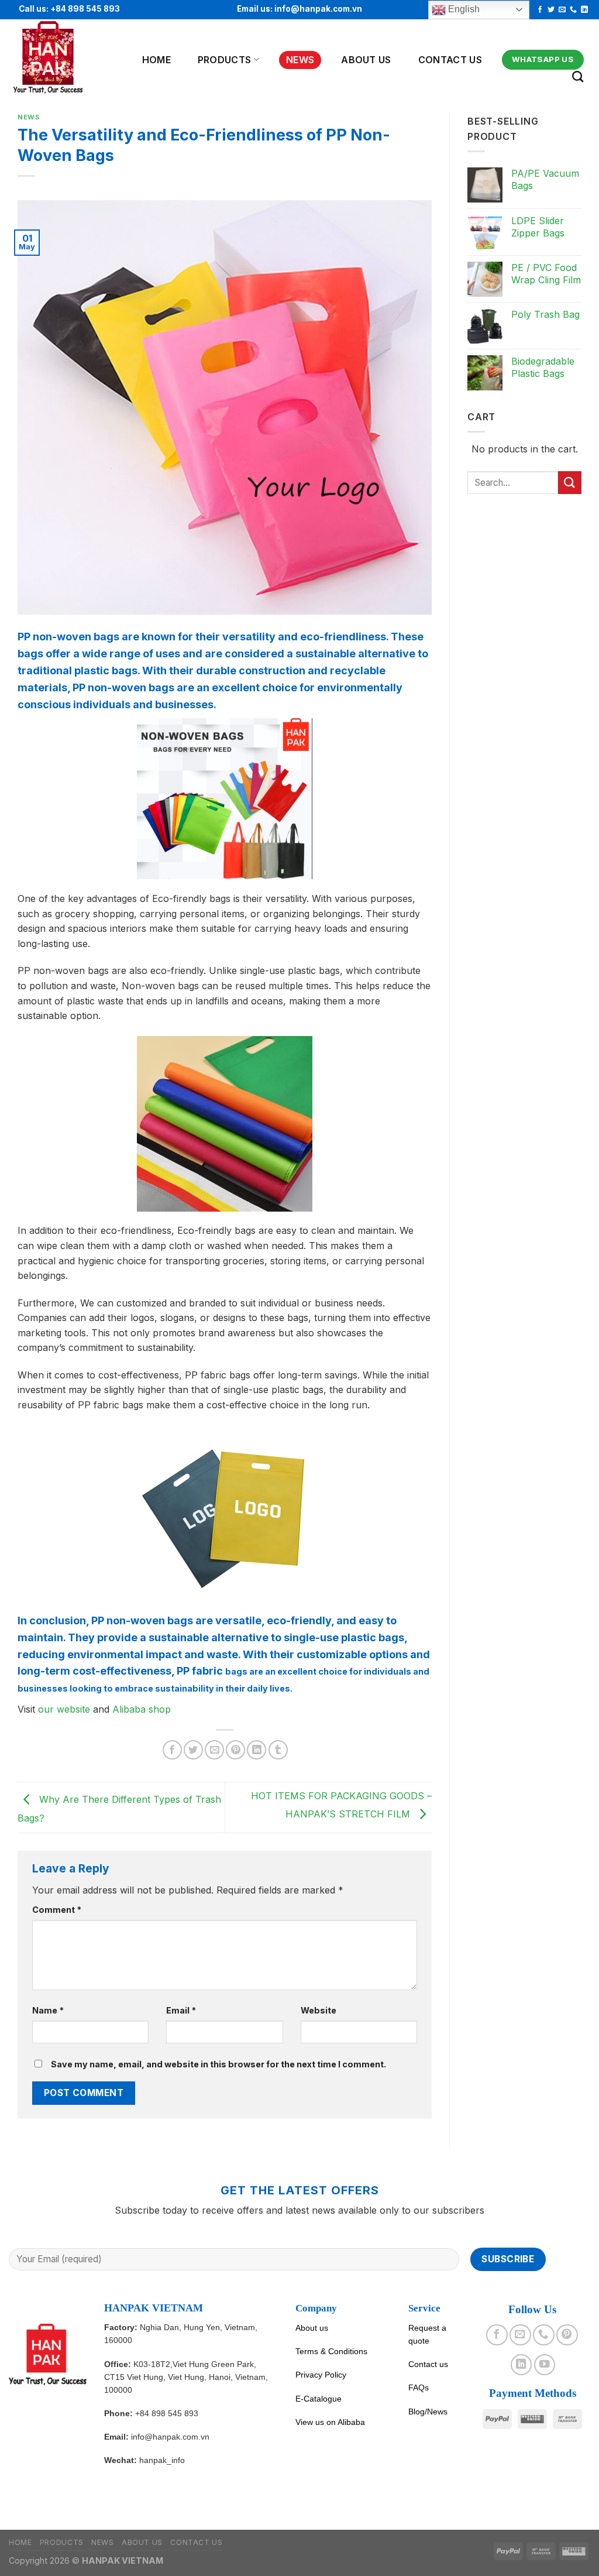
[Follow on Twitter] (551, 10)
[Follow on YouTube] (545, 2365)
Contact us (450, 60)
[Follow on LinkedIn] (584, 10)
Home (156, 60)
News (300, 60)
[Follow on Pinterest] (567, 2335)
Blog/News (428, 2412)
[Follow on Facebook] (540, 10)
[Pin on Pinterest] (235, 1750)
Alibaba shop (143, 1709)
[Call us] (573, 10)
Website (319, 2010)
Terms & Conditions (331, 2351)
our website (64, 1709)
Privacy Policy (321, 2375)
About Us (366, 60)
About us (312, 2328)
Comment (57, 1910)
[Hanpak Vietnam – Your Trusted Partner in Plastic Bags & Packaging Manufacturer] (63, 58)
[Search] (578, 76)
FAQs (419, 2388)
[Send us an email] (562, 10)
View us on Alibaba (330, 2422)
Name (48, 2010)
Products (225, 60)
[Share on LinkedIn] (257, 1750)
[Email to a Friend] (214, 1750)
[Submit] (570, 483)
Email (181, 2010)
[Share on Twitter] (193, 1750)
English (463, 9)
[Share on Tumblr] (278, 1750)
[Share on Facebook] (172, 1750)
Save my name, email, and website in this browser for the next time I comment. (218, 2064)
